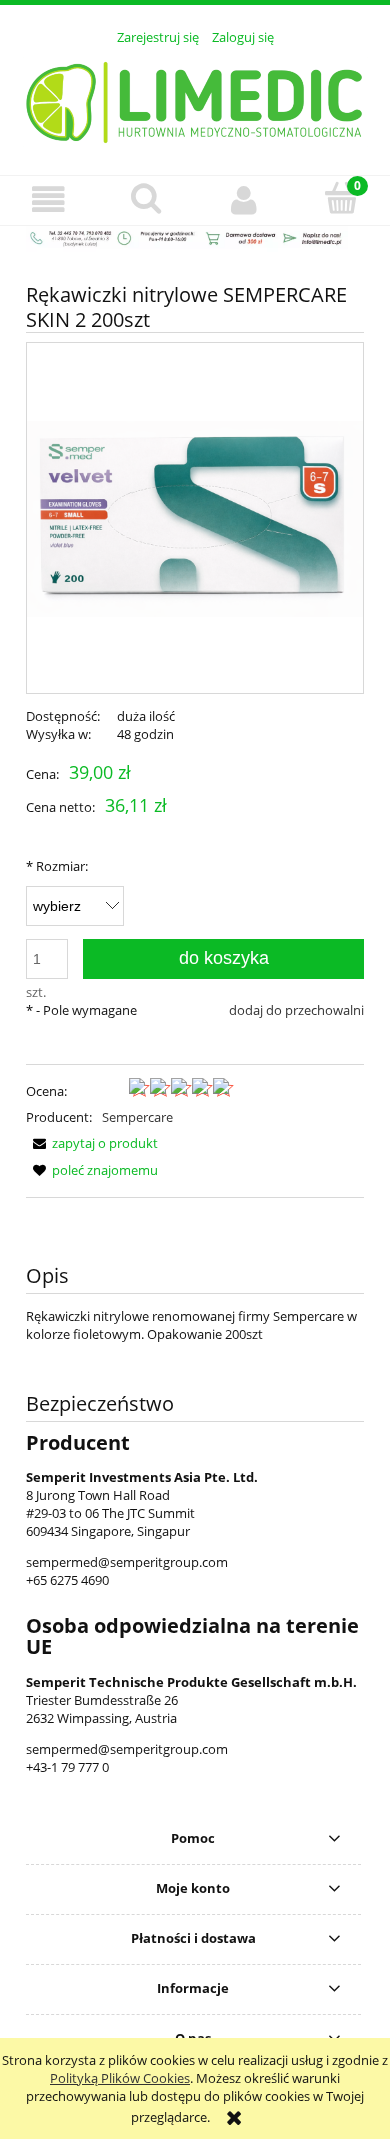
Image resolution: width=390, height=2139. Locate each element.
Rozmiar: (57, 866)
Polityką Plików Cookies (120, 2078)
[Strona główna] (195, 99)
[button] (49, 199)
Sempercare (137, 1117)
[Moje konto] (244, 199)
